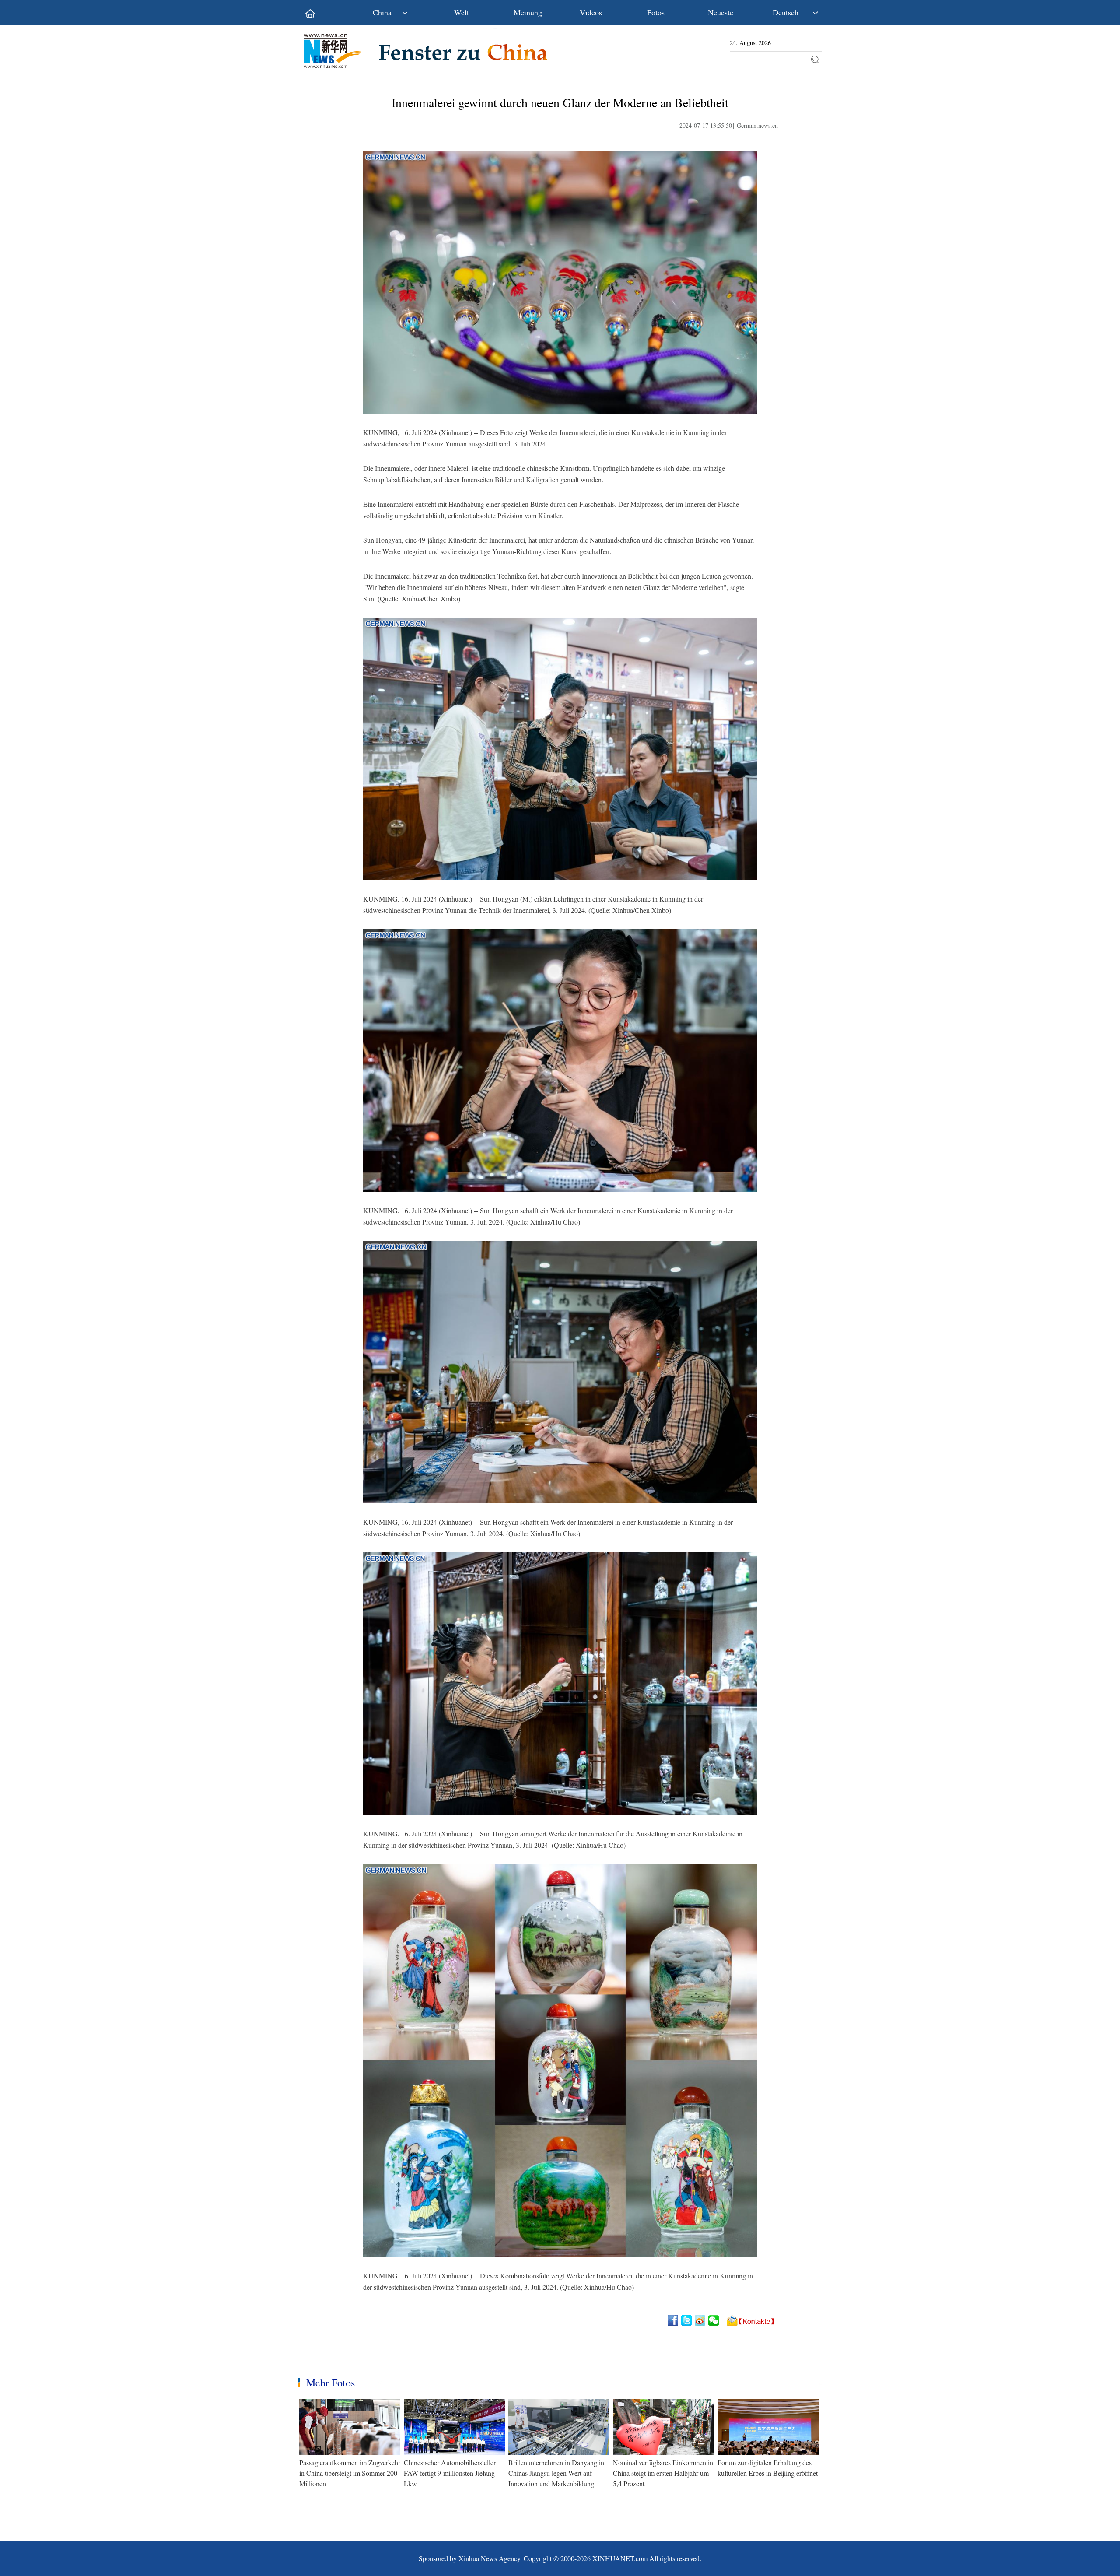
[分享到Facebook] (674, 2320)
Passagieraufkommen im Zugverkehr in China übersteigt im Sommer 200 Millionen (350, 2473)
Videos (591, 12)
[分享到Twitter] (687, 2320)
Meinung (528, 12)
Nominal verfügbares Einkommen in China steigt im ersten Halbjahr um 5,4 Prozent (663, 2473)
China (382, 12)
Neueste (721, 12)
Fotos (656, 12)
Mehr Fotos (331, 2383)
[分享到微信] (714, 2320)
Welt (462, 12)
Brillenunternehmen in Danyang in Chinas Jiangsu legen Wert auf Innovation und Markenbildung (556, 2473)
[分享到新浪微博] (701, 2320)
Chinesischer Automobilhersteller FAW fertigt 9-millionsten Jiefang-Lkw (450, 2473)
